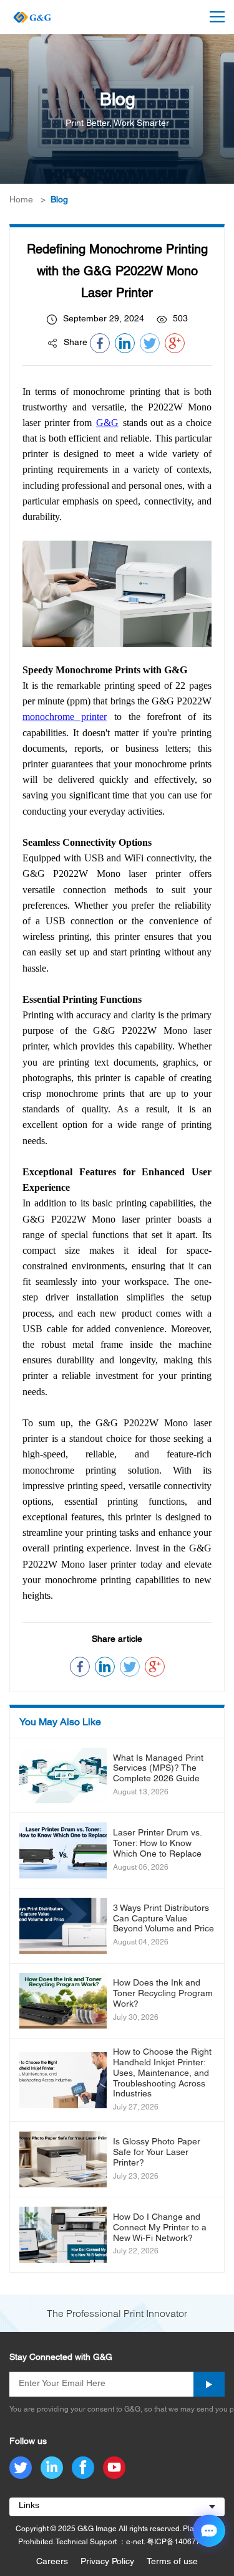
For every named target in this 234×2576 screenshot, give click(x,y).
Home (21, 200)
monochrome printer (65, 717)
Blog (59, 200)
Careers (52, 2562)
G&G (107, 423)
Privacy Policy (107, 2562)
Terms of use (172, 2562)
